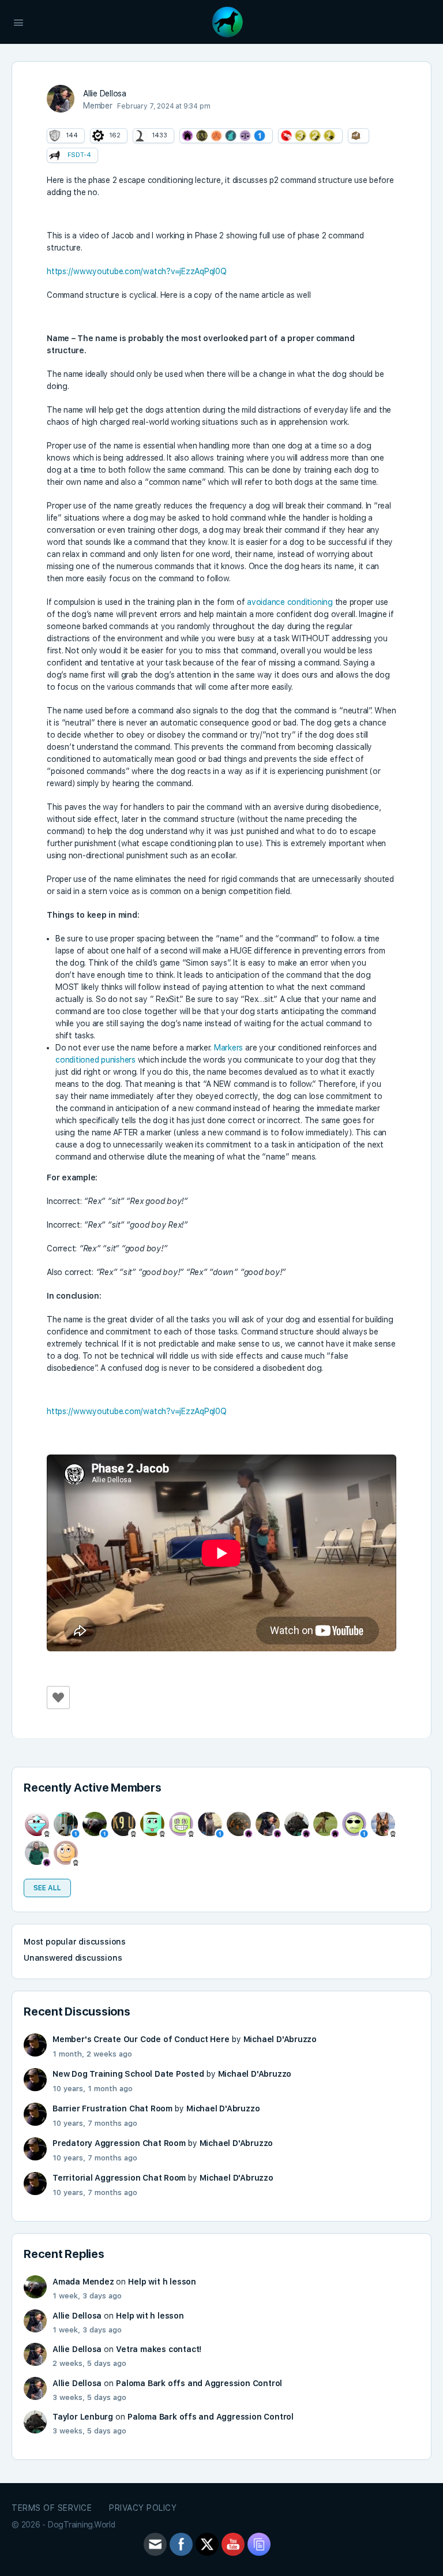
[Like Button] (58, 1698)
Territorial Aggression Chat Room (119, 2178)
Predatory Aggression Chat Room (119, 2143)
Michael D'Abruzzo (280, 2039)
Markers (228, 1048)
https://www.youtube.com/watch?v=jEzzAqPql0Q (137, 271)
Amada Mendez (83, 2282)
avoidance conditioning (290, 602)
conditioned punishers (95, 1060)
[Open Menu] (18, 21)
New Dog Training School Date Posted (128, 2074)
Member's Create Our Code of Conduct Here (141, 2039)
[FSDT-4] (55, 155)
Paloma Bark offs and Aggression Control (199, 2383)
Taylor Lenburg (83, 2417)
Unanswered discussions (73, 1958)
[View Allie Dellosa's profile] (61, 99)
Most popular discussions (75, 1942)
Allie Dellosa (77, 2316)
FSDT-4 (79, 155)
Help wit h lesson (162, 2282)
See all (47, 1888)
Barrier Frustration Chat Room (112, 2108)
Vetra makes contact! (159, 2349)
